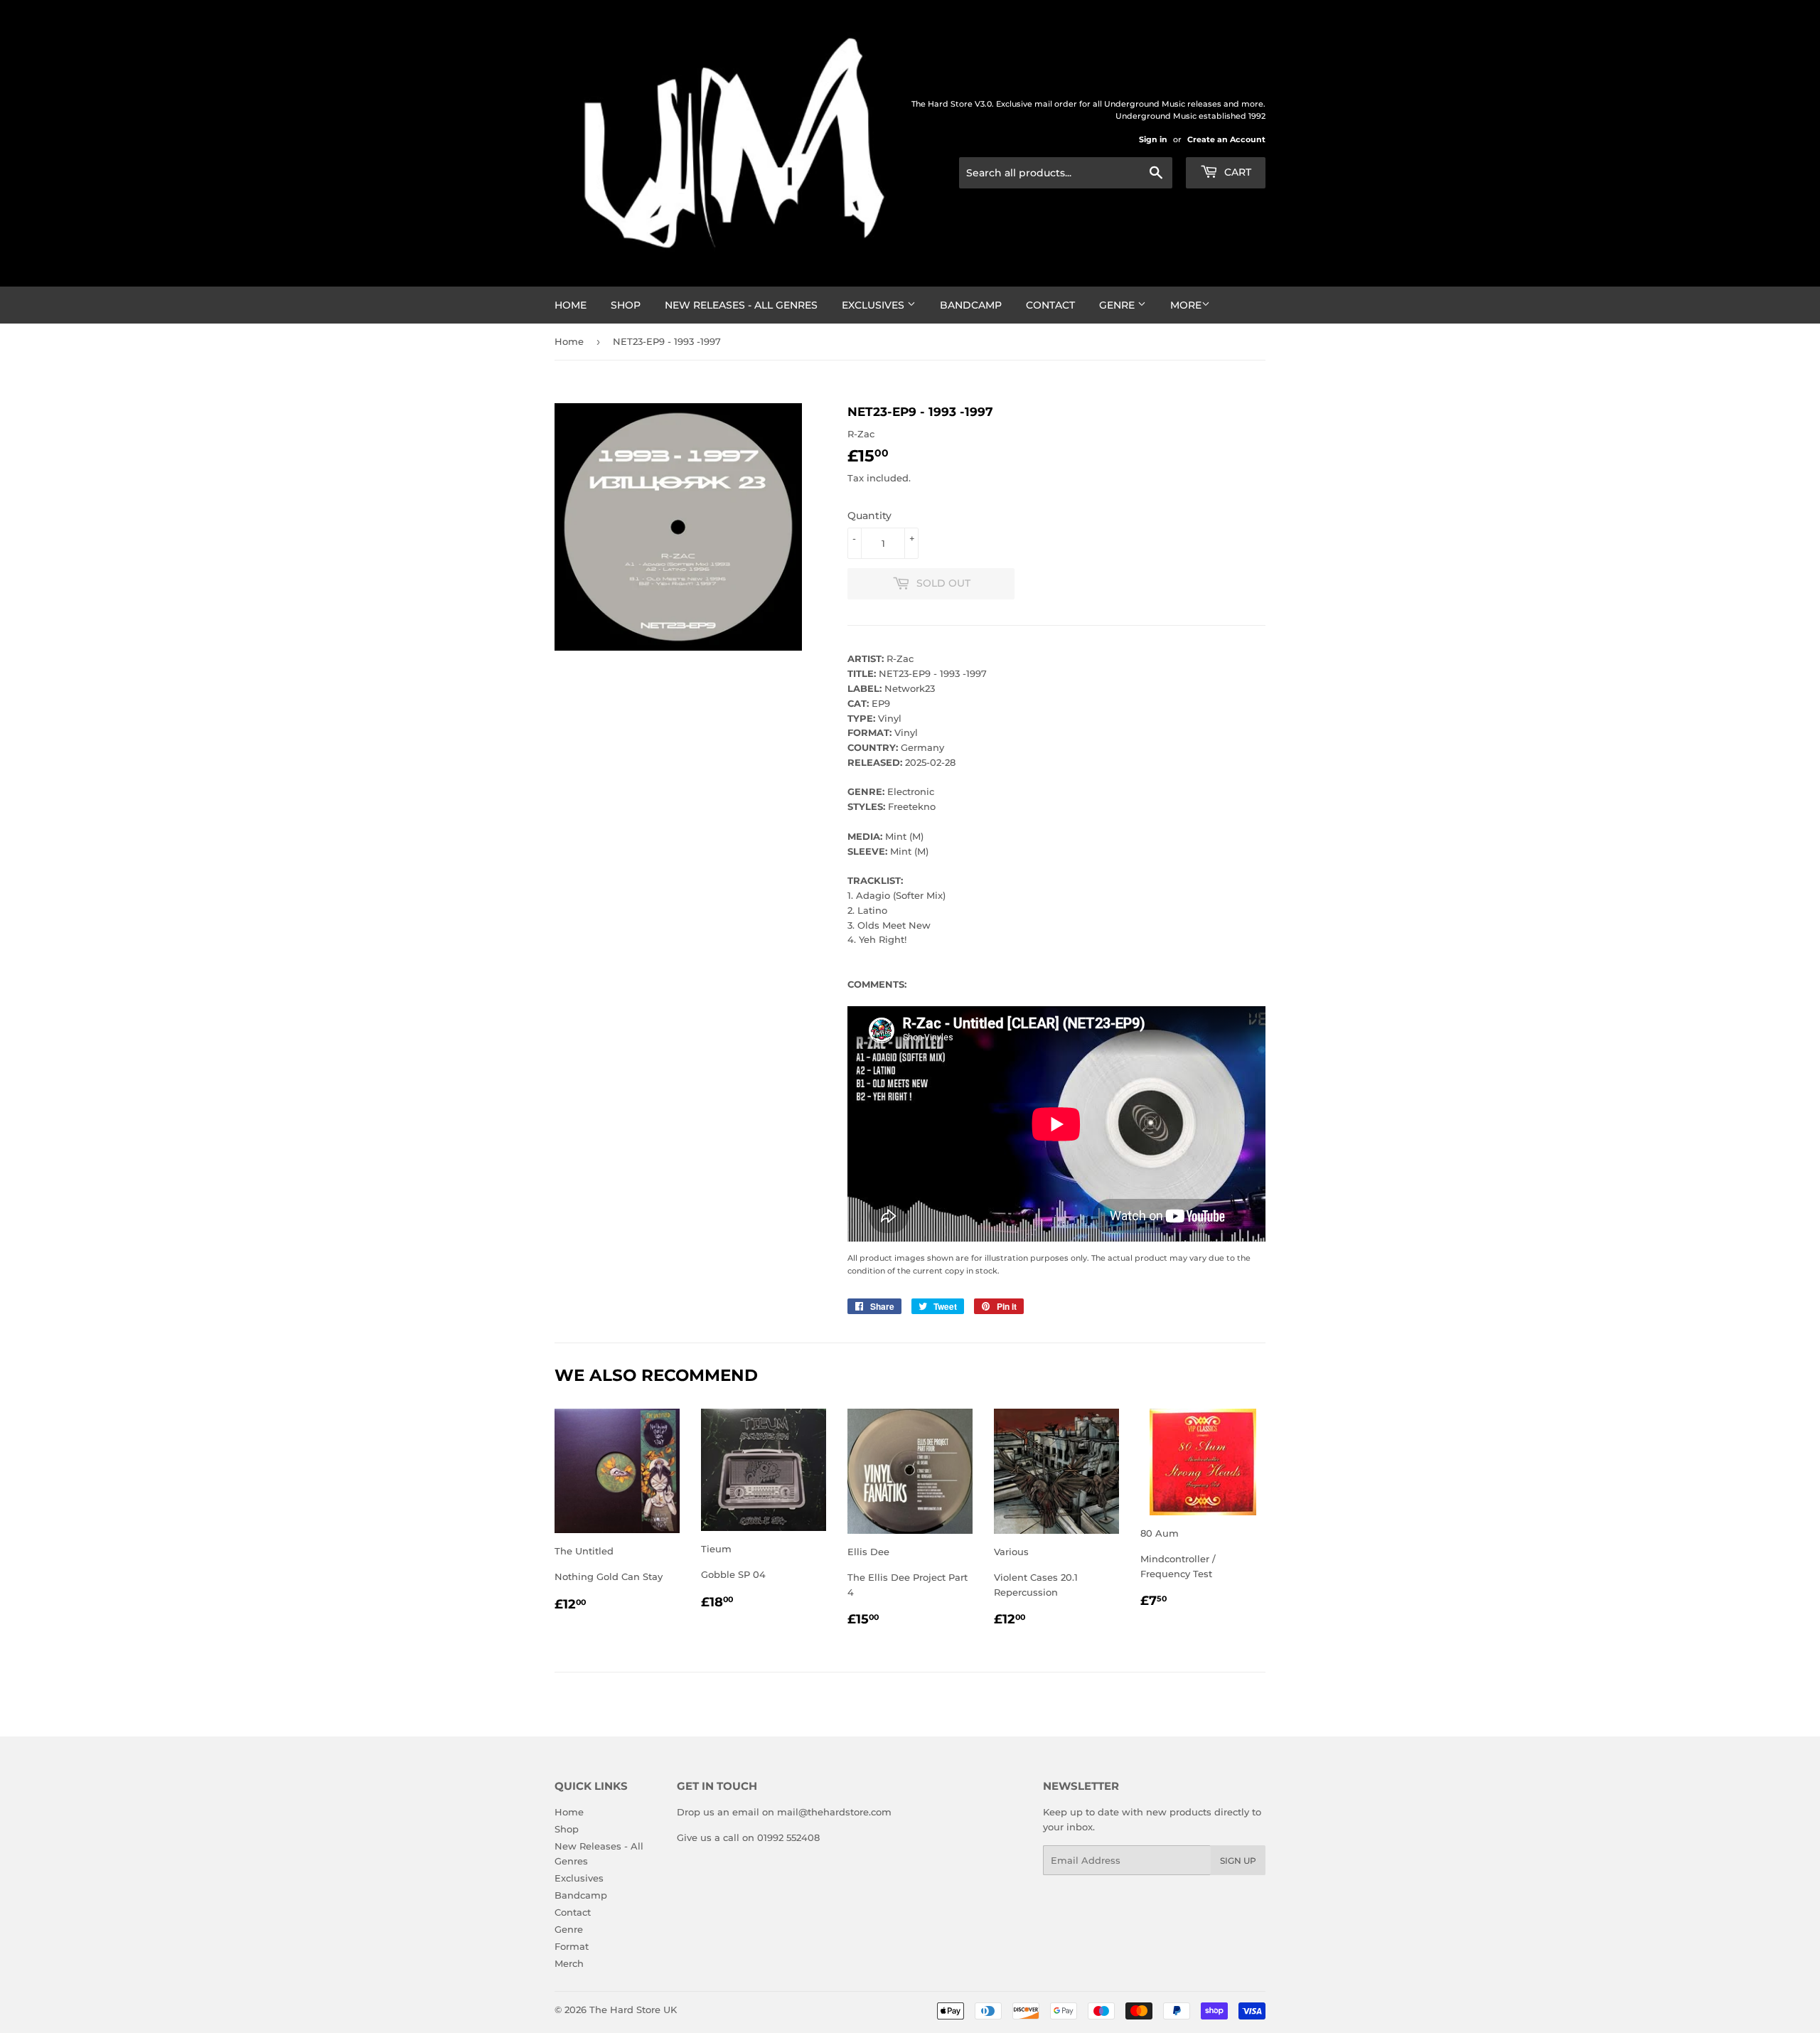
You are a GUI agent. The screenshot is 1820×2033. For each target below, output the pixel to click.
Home (571, 305)
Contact (1050, 305)
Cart (1236, 172)
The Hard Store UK (633, 2010)
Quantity (869, 516)
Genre (1118, 305)
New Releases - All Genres (741, 305)
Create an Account (1226, 139)
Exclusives (874, 305)
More (1186, 305)
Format (572, 1946)
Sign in (1153, 139)
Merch (569, 1963)
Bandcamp (971, 305)
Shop (626, 305)
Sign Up (1238, 1861)
